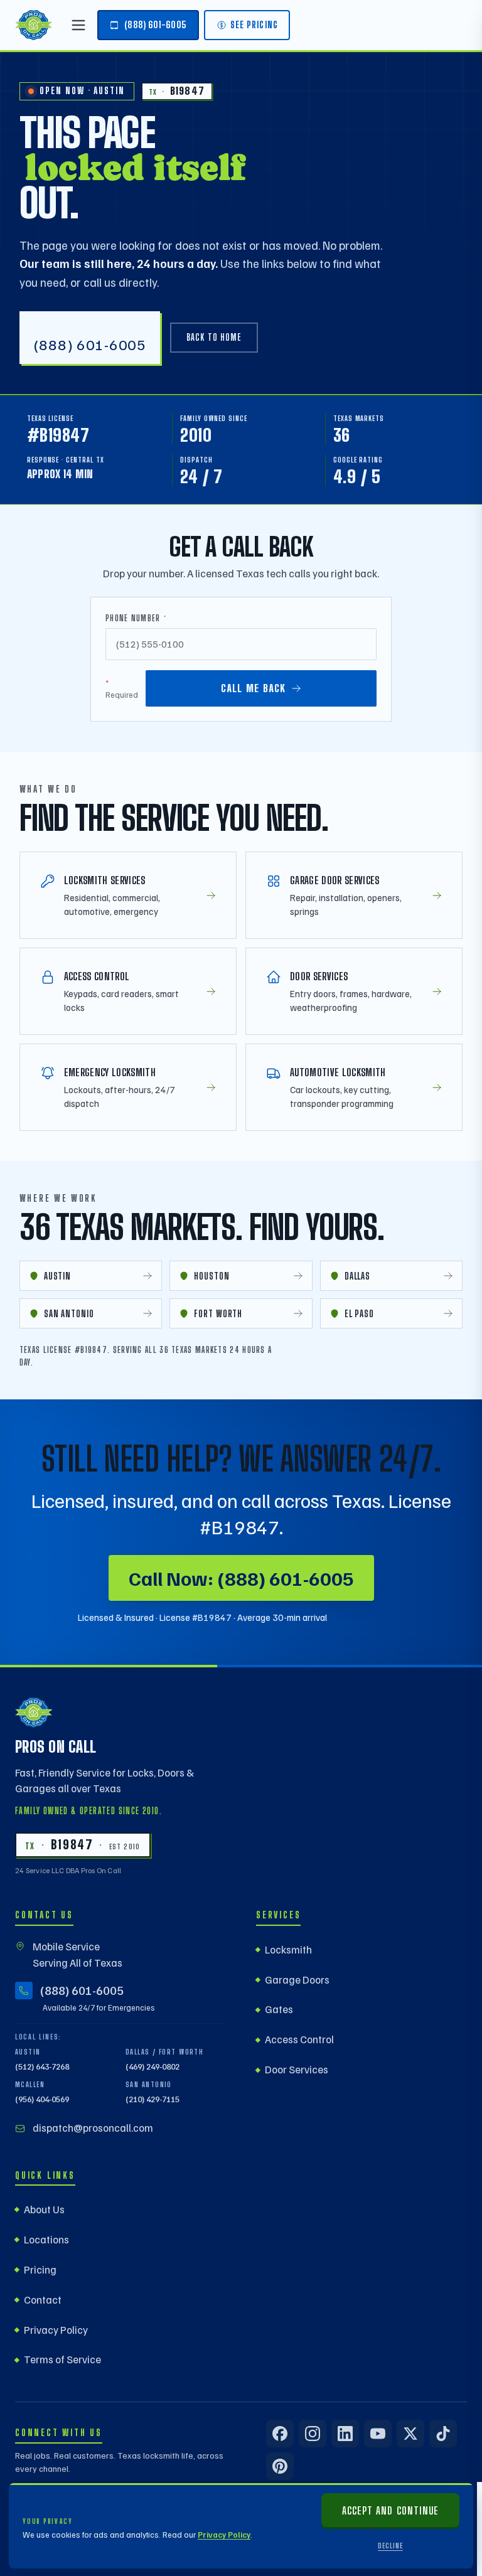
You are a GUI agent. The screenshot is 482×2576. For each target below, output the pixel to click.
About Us (44, 2209)
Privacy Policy (224, 2535)
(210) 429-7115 (153, 2099)
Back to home (214, 337)
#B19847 (58, 435)
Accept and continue (390, 2510)
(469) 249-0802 (153, 2066)
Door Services (297, 2069)
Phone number (136, 618)
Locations (46, 2239)
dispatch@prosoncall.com (93, 2128)
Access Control (299, 2039)
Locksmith (288, 1949)
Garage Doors (297, 1980)
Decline (390, 2546)
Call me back (253, 688)
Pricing (40, 2269)
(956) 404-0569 (42, 2099)
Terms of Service (62, 2359)
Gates (279, 2009)
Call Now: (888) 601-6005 (241, 1578)
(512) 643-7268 (42, 2066)
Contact (43, 2300)
